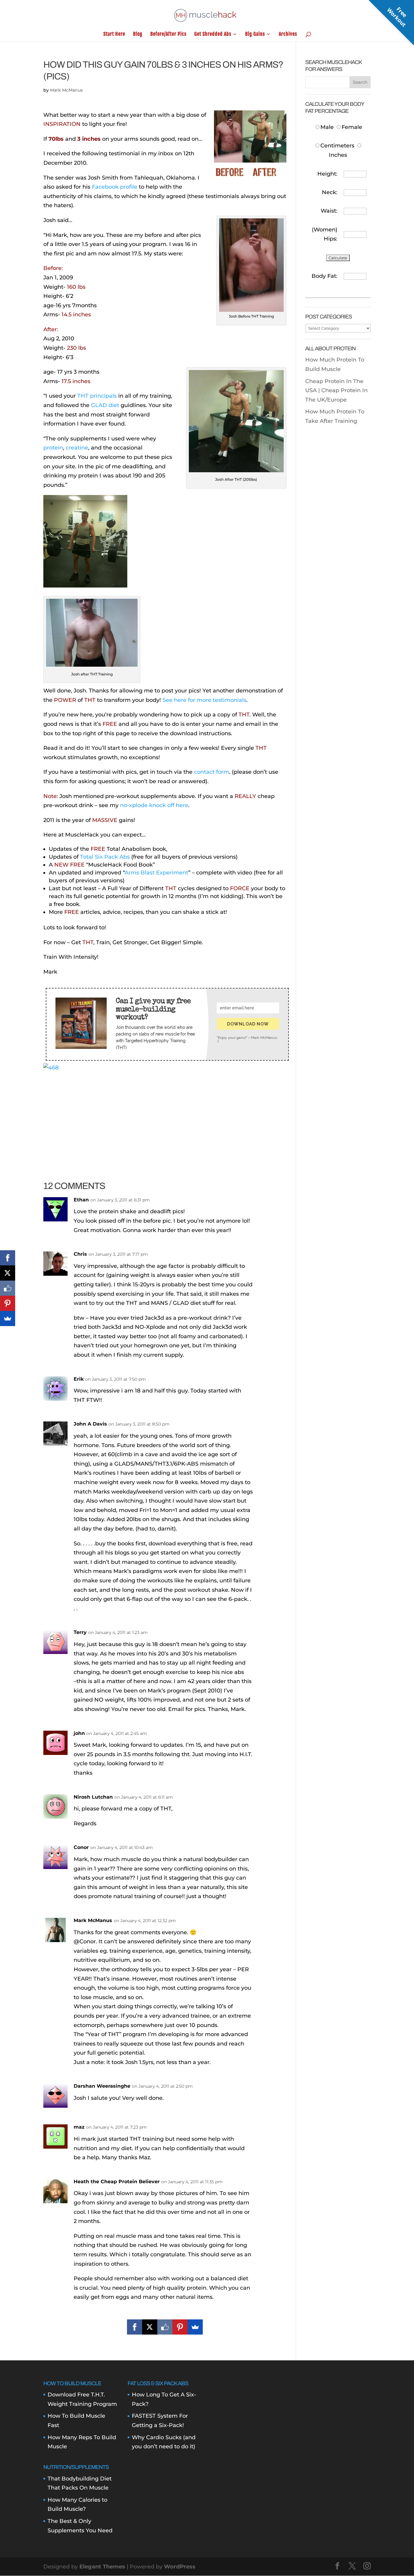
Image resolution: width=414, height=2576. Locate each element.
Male (328, 127)
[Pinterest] (180, 2327)
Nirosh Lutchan (93, 1797)
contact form (212, 772)
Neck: (330, 192)
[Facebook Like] (165, 2327)
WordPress (180, 2567)
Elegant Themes (102, 2567)
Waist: (329, 211)
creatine (77, 448)
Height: (327, 174)
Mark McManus (66, 90)
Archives (288, 34)
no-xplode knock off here (154, 805)
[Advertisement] (165, 1115)
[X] (150, 2327)
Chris (80, 1254)
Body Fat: (324, 276)
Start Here (114, 34)
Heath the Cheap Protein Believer (117, 2182)
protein (53, 448)
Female (352, 127)
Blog (138, 34)
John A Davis (90, 1424)
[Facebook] (135, 2327)
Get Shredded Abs (213, 34)
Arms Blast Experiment (156, 873)
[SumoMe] (195, 2327)
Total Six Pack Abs (105, 857)
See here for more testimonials (204, 700)
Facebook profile (115, 187)
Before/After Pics (168, 34)
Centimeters (337, 146)
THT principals (97, 396)
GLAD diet (105, 405)
